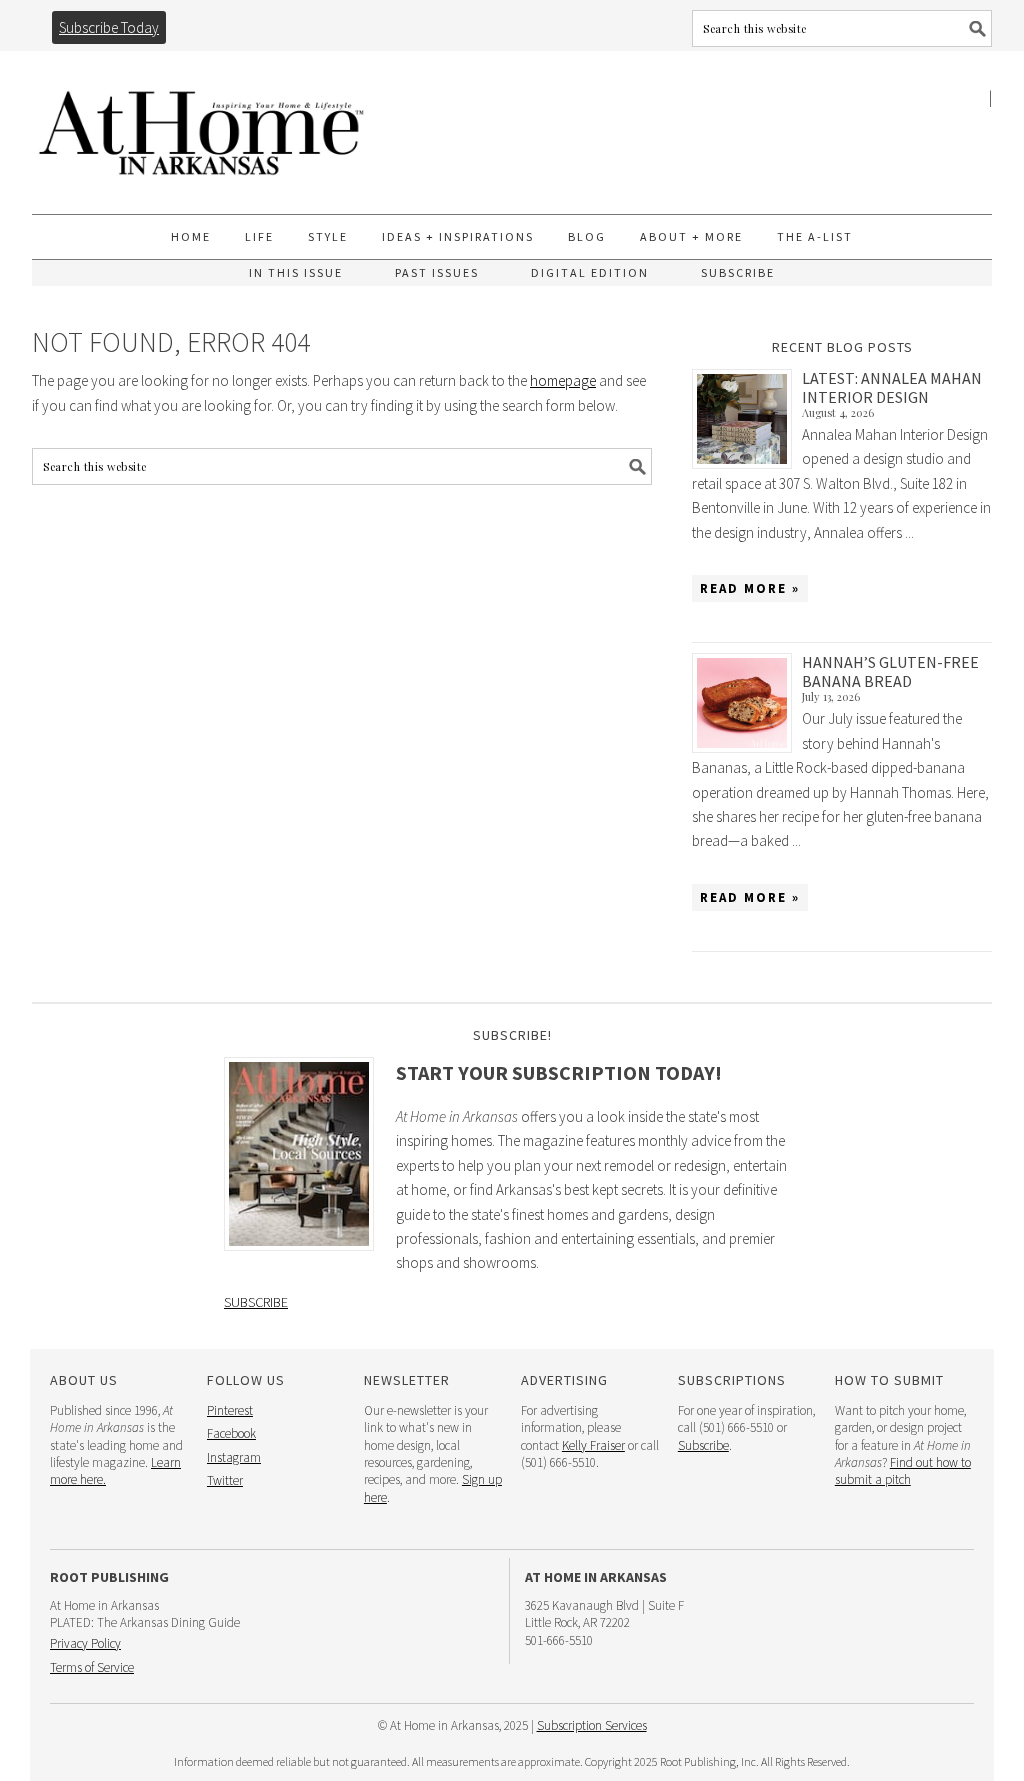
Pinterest (230, 1410)
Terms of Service (92, 1667)
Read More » (750, 588)
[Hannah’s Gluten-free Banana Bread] (747, 703)
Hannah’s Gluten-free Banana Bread (890, 671)
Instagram (234, 1457)
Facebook (231, 1433)
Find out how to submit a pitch (903, 1471)
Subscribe (256, 1302)
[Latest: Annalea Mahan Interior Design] (747, 419)
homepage (563, 380)
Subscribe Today (109, 27)
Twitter (225, 1480)
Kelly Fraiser (593, 1445)
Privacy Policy (85, 1643)
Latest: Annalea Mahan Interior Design (892, 387)
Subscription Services (592, 1725)
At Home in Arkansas (202, 123)
